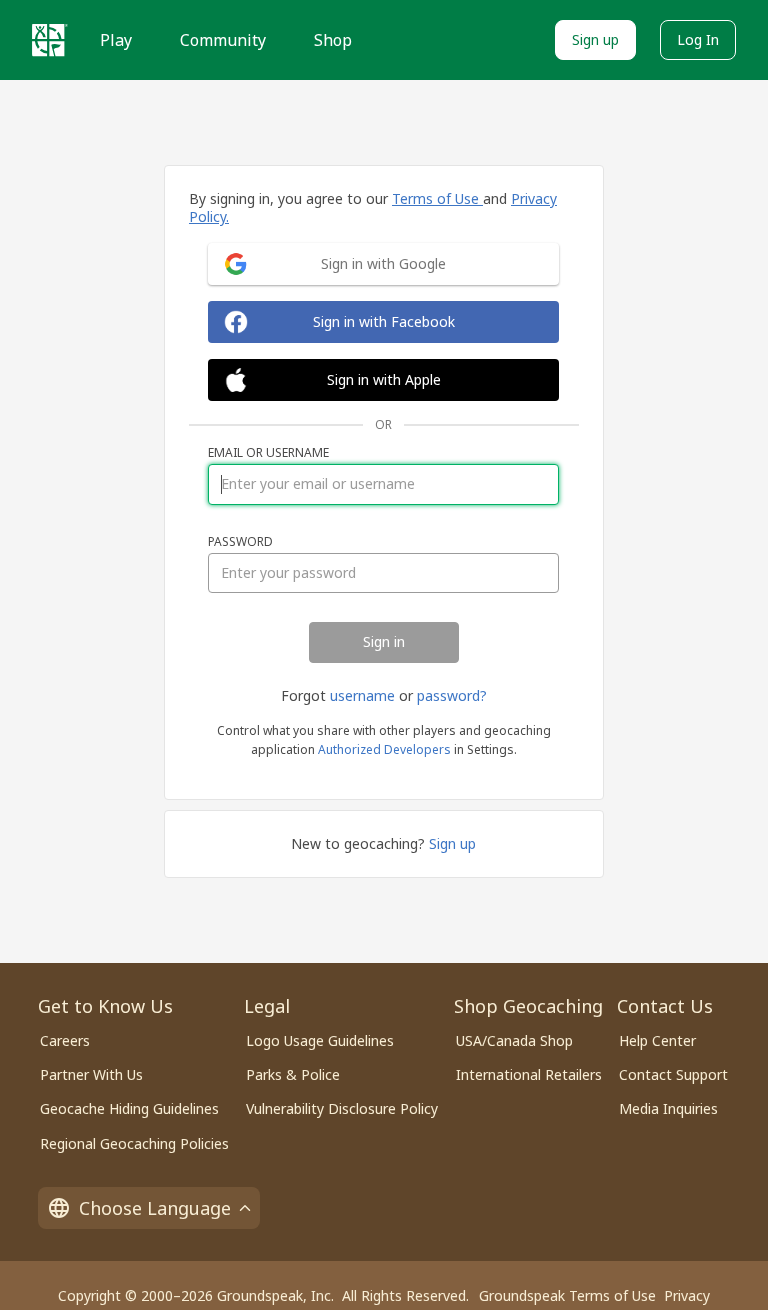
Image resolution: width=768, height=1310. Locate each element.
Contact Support (673, 1074)
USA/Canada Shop (514, 1040)
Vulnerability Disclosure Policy (342, 1108)
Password (240, 542)
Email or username (268, 453)
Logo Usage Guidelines (320, 1040)
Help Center (657, 1040)
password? (452, 695)
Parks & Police (293, 1074)
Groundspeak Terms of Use (567, 1295)
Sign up (595, 39)
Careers (65, 1040)
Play (116, 40)
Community (223, 40)
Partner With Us (91, 1074)
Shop (333, 40)
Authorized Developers (384, 749)
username (362, 695)
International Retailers (529, 1074)
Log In (698, 39)
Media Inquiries (668, 1108)
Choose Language (155, 1208)
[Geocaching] (50, 40)
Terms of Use (437, 198)
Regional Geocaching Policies (134, 1143)
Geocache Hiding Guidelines (129, 1108)
